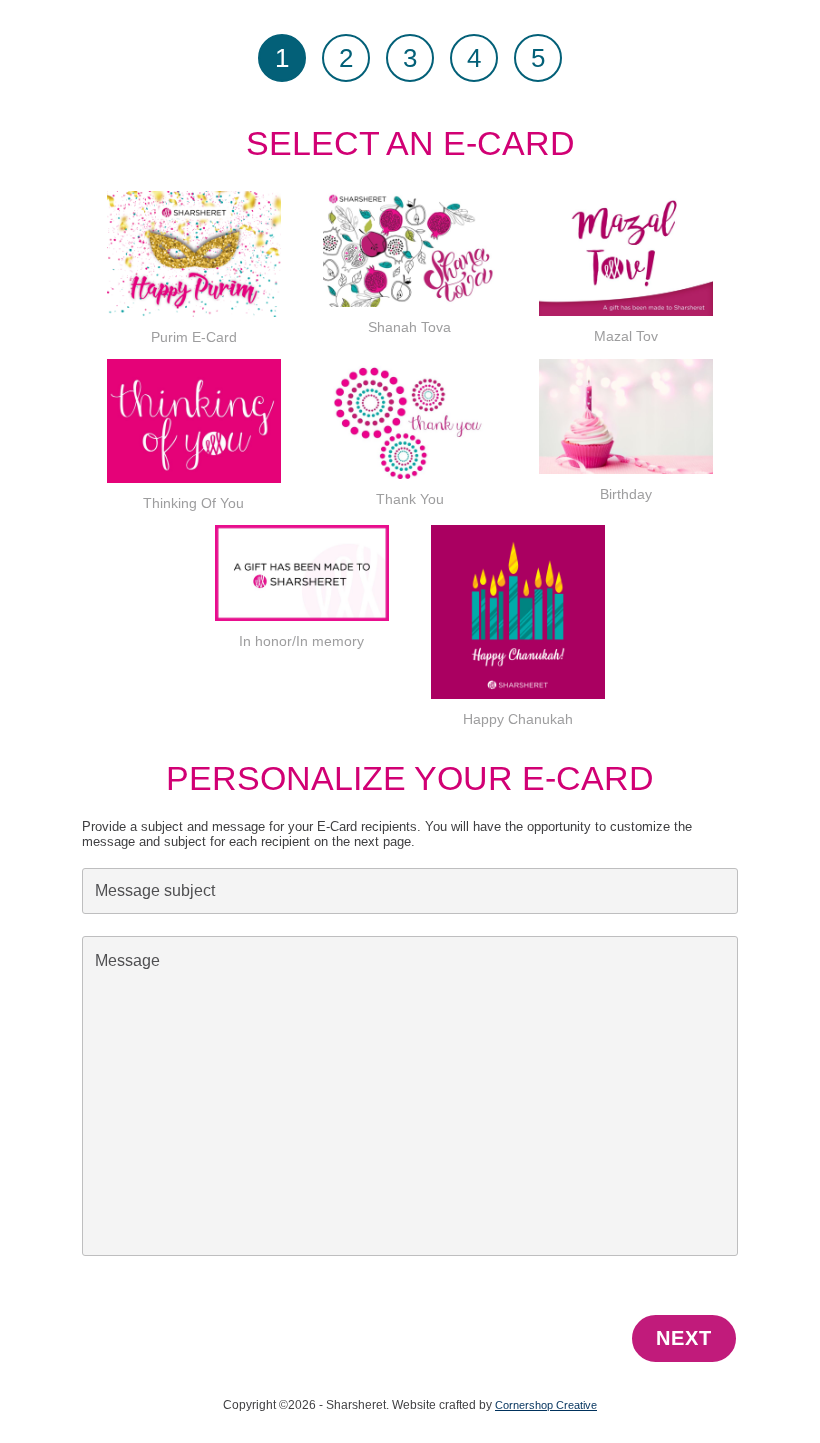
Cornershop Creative (546, 1405)
